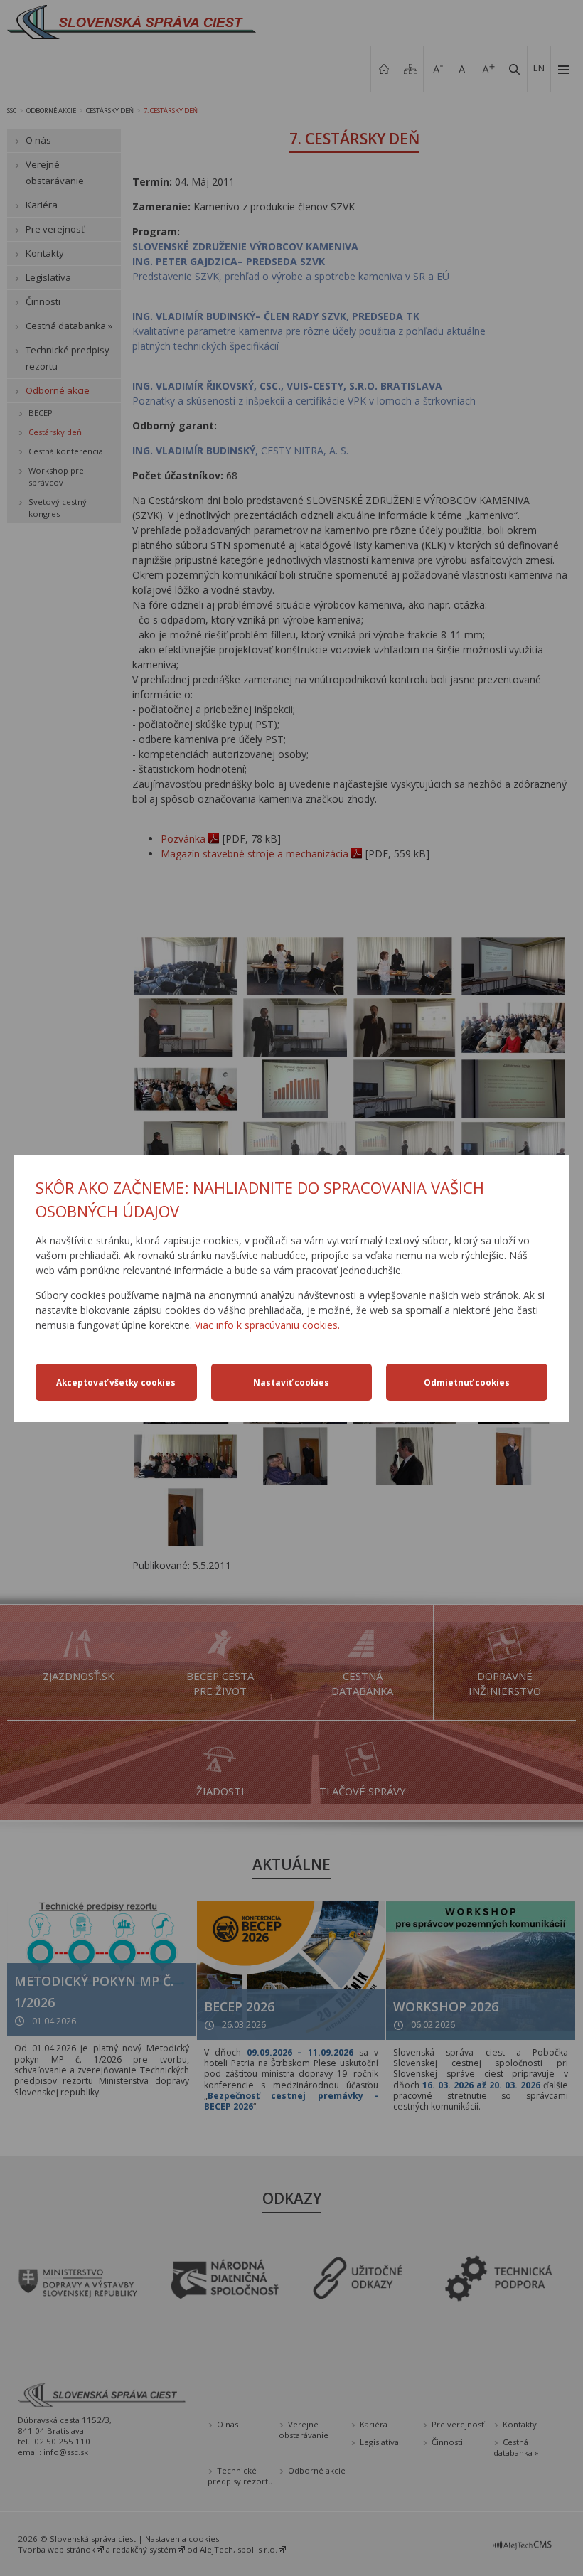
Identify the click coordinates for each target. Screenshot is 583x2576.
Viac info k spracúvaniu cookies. (267, 1325)
